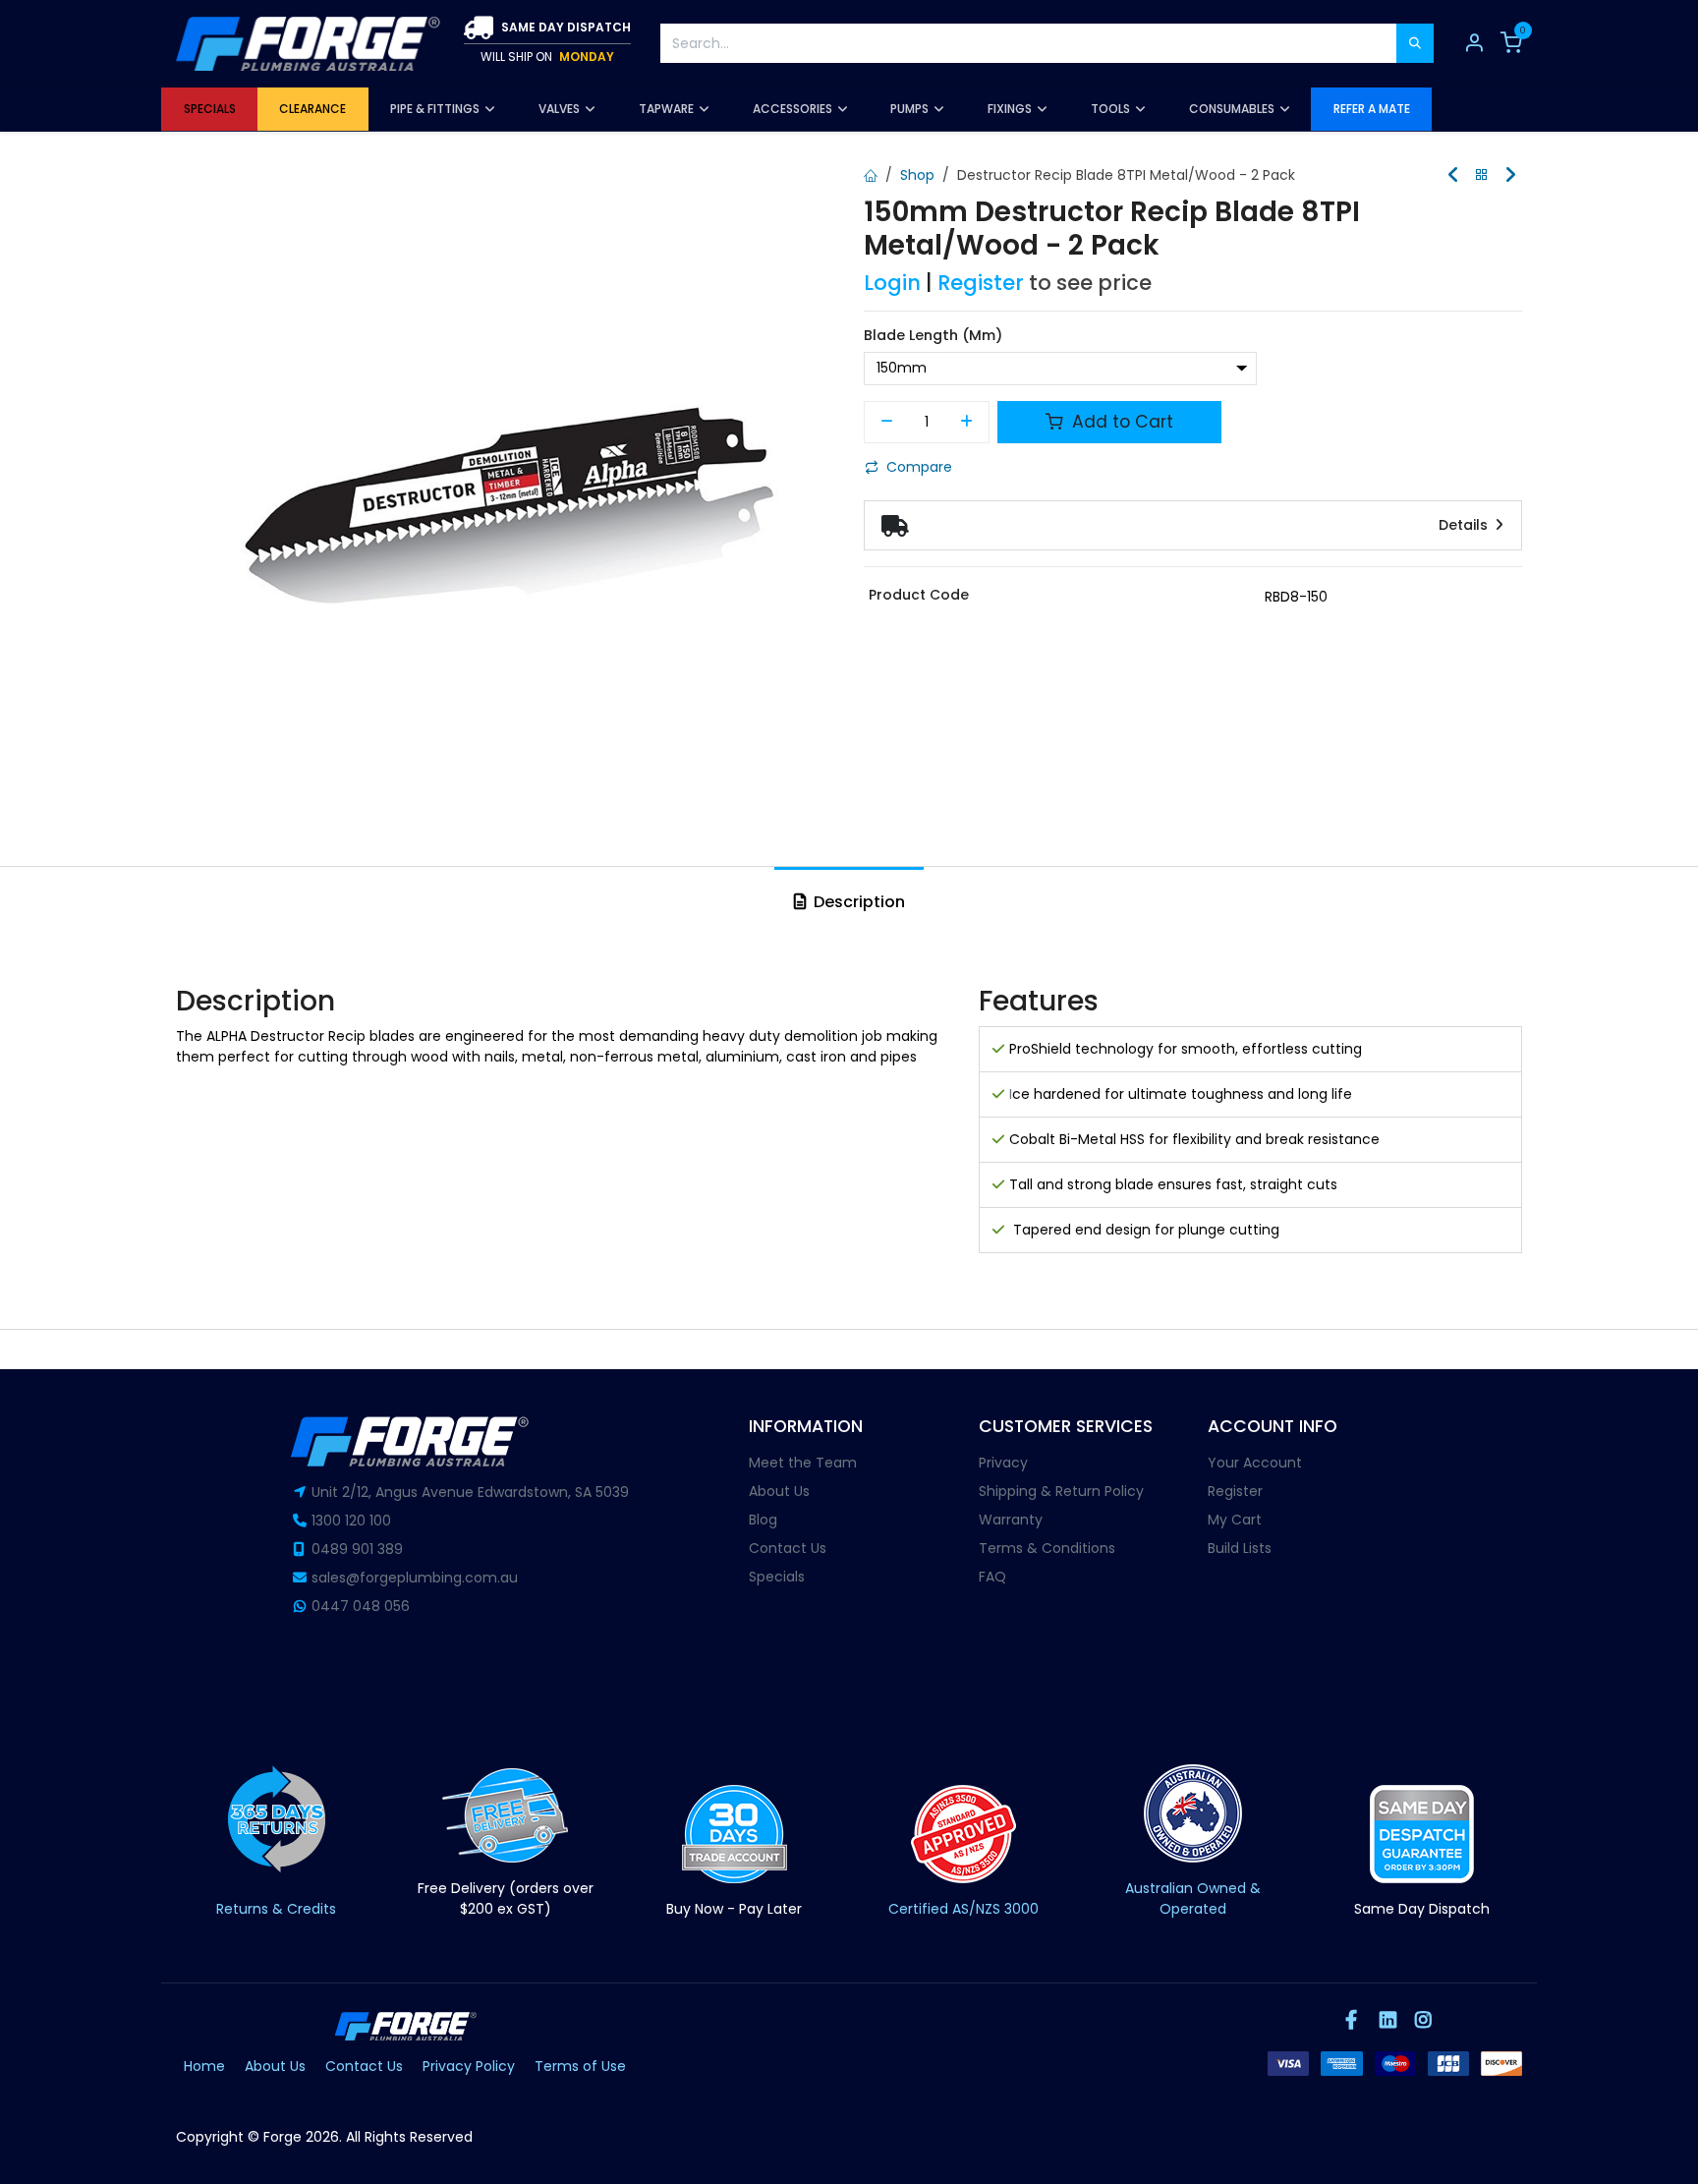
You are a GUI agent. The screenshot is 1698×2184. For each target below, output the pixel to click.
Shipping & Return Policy (1061, 1491)
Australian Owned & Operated (1193, 1898)
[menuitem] (209, 109)
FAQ (992, 1577)
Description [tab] (857, 902)
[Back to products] (1482, 175)
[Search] (1415, 43)
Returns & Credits (276, 1909)
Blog (763, 1520)
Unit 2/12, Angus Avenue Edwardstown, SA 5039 (470, 1492)
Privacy (1003, 1463)
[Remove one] (887, 423)
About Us (779, 1491)
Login (892, 283)
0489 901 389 (357, 1549)
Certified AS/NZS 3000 (963, 1909)
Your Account (1255, 1463)
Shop (917, 175)
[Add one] (967, 423)
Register (981, 283)
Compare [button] (919, 467)
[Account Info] (1474, 43)
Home (204, 2066)
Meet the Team (803, 1463)
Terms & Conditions (1047, 1548)
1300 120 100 (351, 1521)
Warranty (1011, 1520)
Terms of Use (580, 2066)
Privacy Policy (469, 2066)
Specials (777, 1577)
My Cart (1235, 1520)
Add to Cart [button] (1120, 422)
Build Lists (1240, 1548)
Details (1465, 525)
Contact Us (788, 1548)
